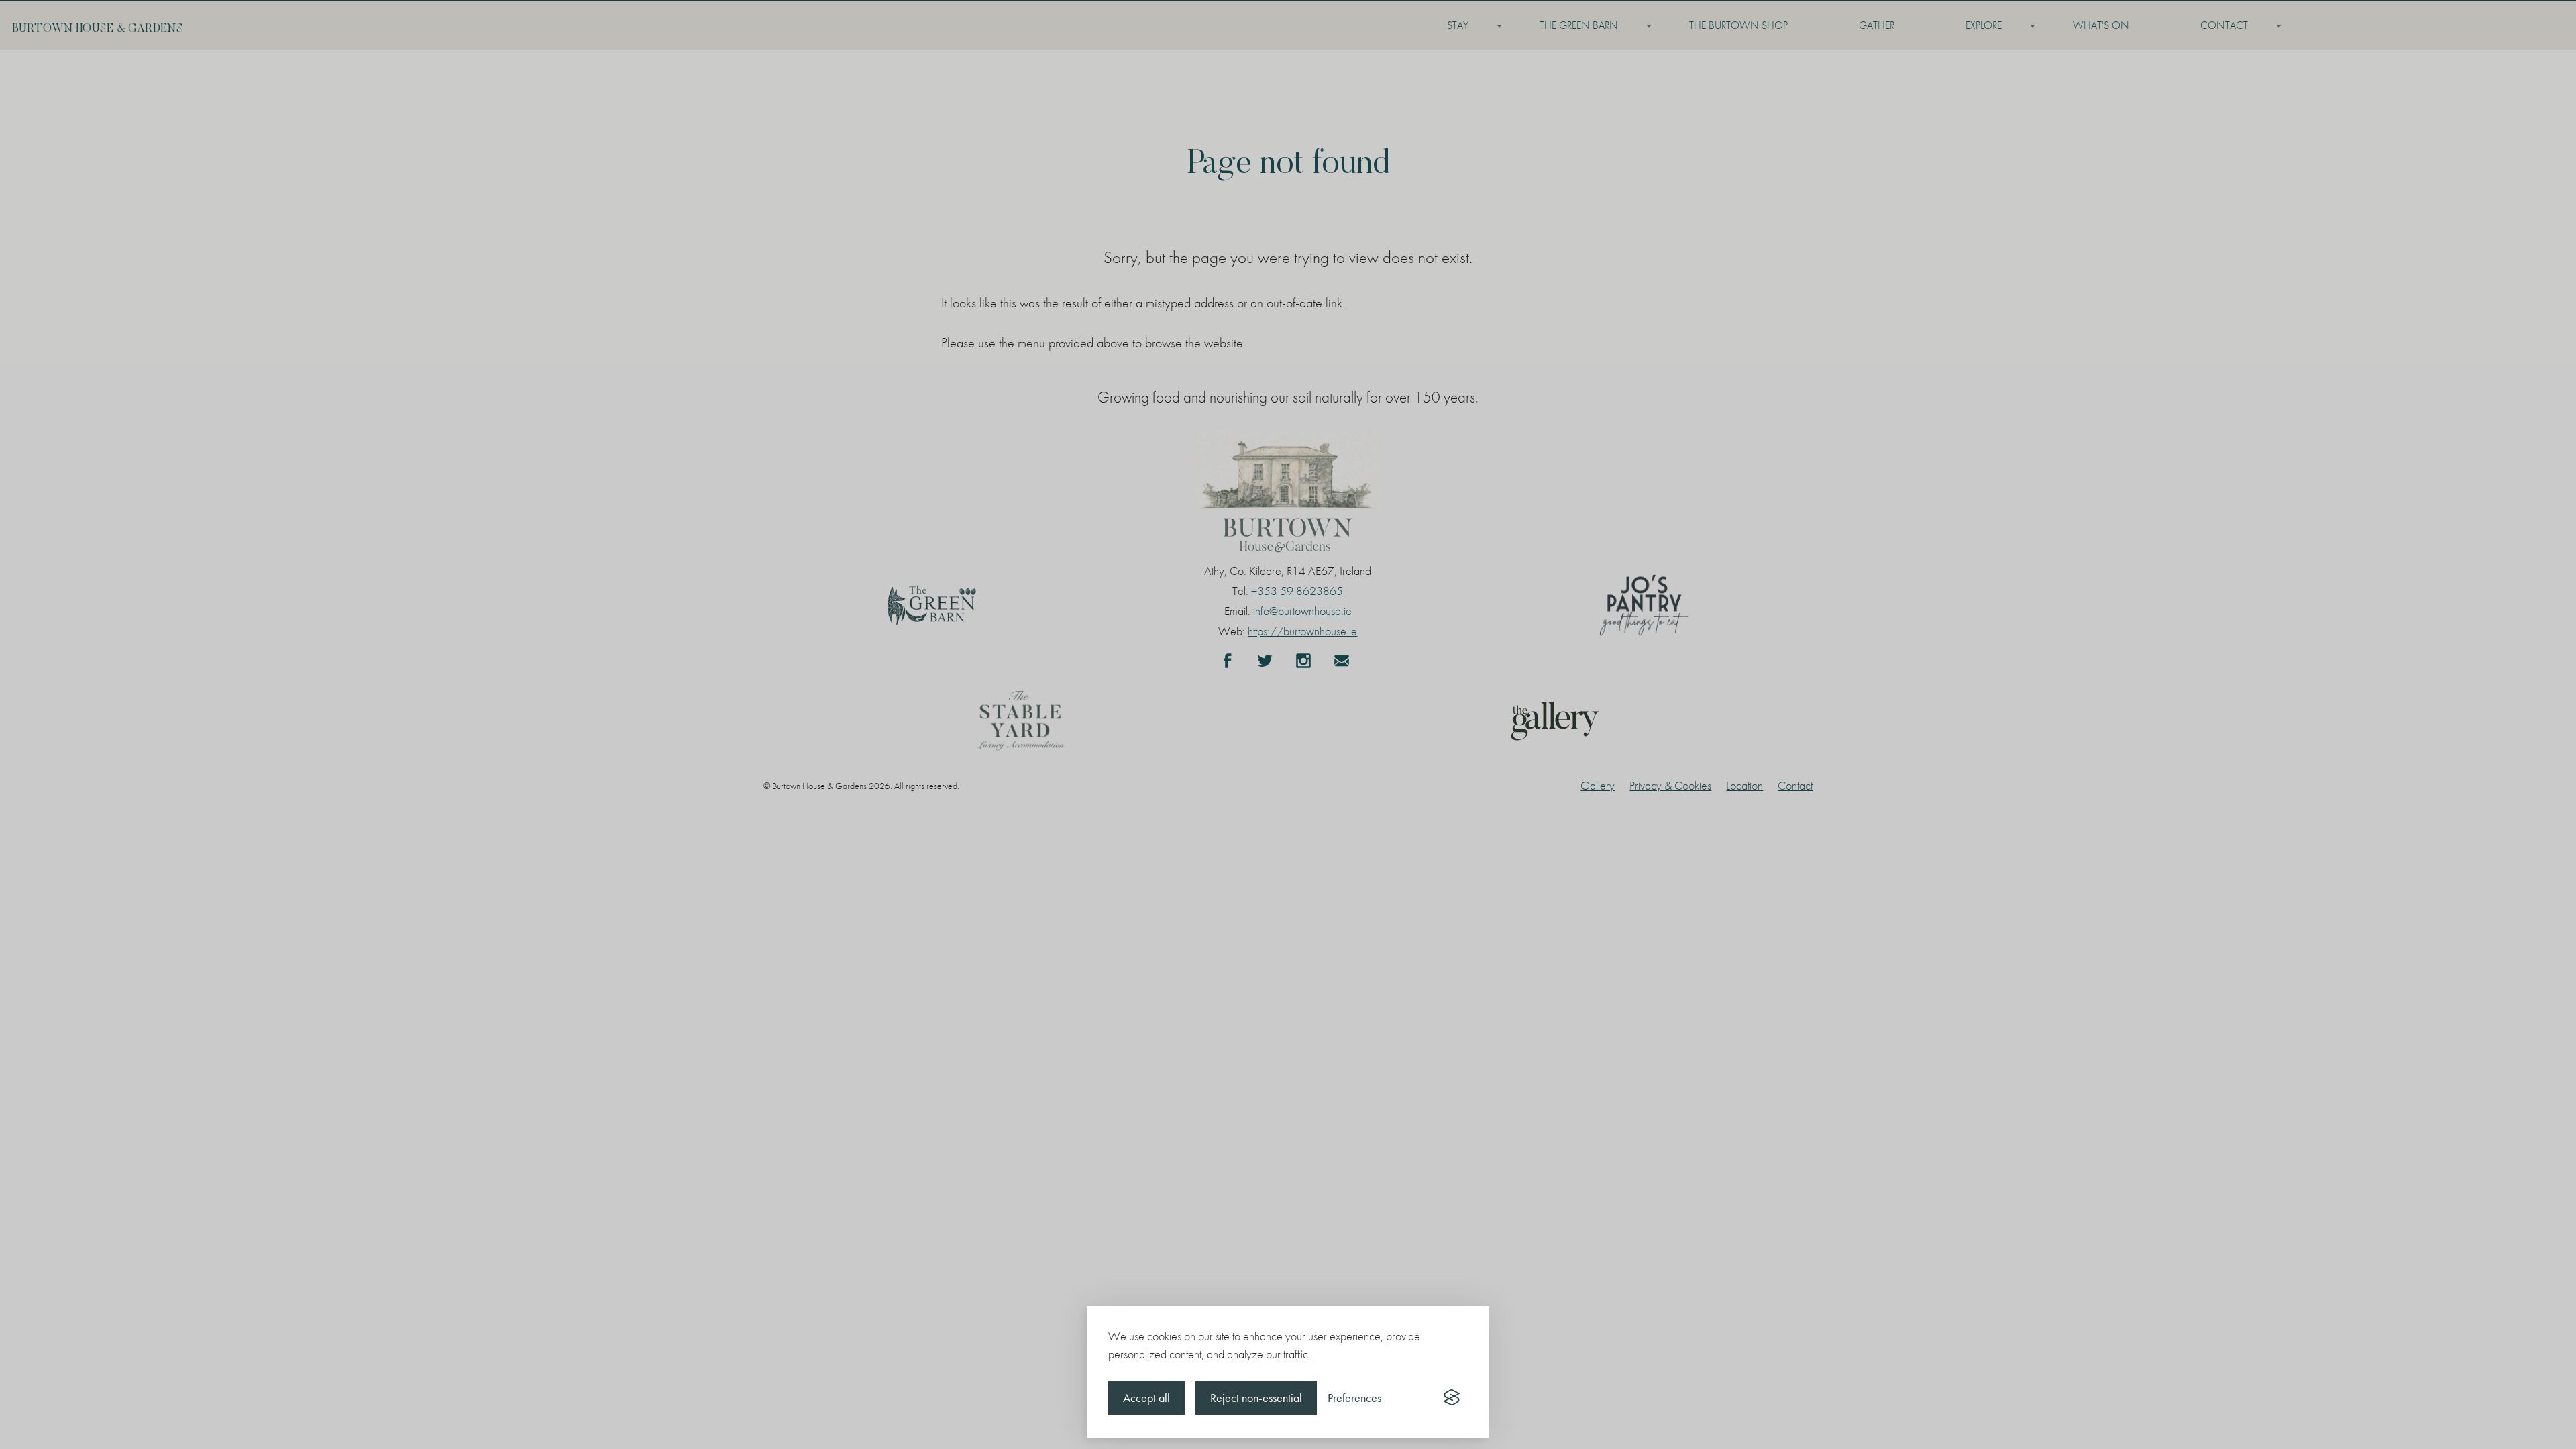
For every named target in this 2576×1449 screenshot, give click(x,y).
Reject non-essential (1256, 1398)
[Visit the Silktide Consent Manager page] (1452, 1398)
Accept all (1146, 1398)
